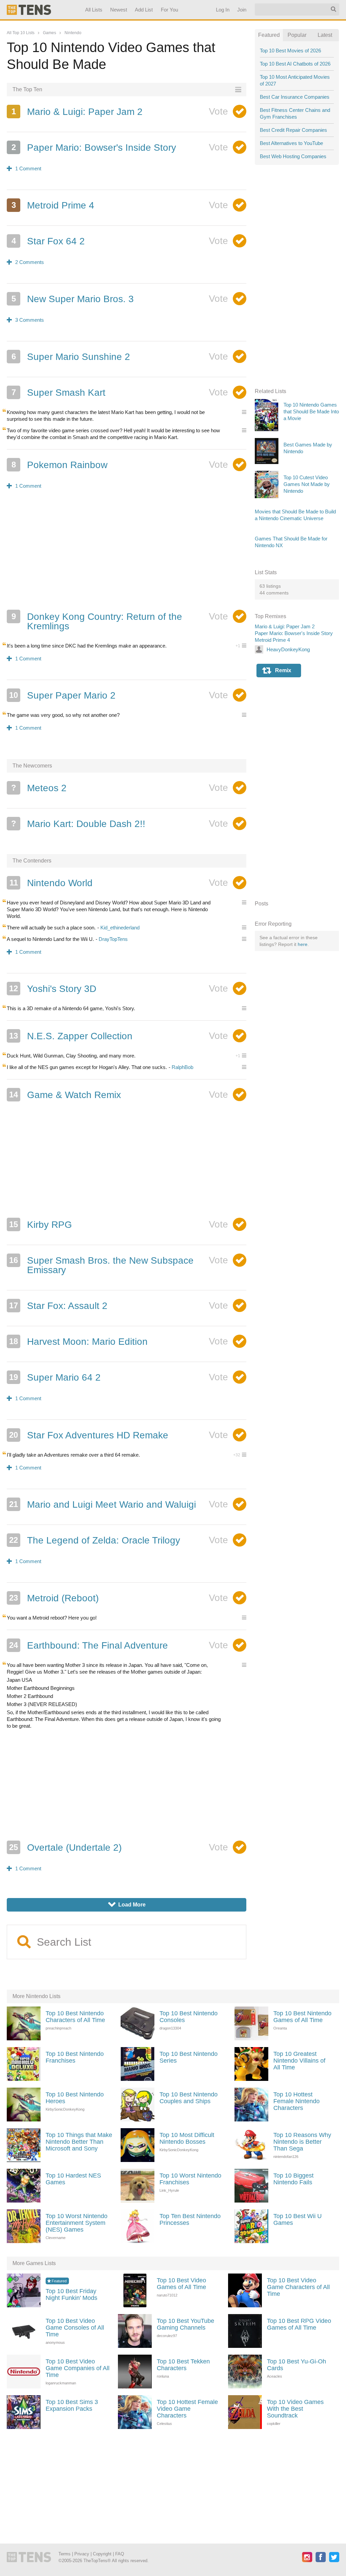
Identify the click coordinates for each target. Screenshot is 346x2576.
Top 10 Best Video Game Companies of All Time (78, 2368)
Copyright (102, 2554)
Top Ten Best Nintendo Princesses (190, 2219)
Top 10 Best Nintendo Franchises (75, 2057)
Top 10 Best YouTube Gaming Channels (186, 2324)
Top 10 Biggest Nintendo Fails (293, 2179)
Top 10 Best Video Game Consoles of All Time (75, 2328)
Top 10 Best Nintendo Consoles (189, 2017)
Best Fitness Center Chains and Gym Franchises (295, 113)
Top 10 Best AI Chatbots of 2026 (295, 64)
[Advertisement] (127, 554)
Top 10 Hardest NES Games (73, 2179)
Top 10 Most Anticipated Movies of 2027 (295, 80)
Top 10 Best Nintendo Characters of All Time (75, 2017)
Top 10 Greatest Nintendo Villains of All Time (299, 2061)
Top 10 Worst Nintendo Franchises (190, 2179)
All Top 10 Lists (21, 33)
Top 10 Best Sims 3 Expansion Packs (72, 2405)
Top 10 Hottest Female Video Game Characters (187, 2409)
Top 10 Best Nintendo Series (189, 2057)
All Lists (94, 10)
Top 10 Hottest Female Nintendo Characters (296, 2101)
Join (242, 10)
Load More (127, 1905)
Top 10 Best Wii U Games (298, 2219)
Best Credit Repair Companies (293, 130)
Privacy (82, 2554)
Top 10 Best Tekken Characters (183, 2365)
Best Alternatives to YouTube (291, 143)
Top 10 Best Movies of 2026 (290, 51)
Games (50, 33)
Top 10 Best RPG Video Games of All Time (299, 2324)
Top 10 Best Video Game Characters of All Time (298, 2287)
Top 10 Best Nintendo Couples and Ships (189, 2098)
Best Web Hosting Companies (293, 156)
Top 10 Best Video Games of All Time (181, 2284)
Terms (65, 2554)
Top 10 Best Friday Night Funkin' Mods (71, 2294)
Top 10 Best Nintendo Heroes (75, 2098)
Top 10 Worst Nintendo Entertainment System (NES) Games (77, 2223)
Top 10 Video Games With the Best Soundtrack (295, 2409)
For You (170, 10)
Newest (119, 10)
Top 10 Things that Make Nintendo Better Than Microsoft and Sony (79, 2142)
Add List (144, 10)
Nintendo (73, 33)
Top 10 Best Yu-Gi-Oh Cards (296, 2365)
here (303, 944)
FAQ (120, 2554)
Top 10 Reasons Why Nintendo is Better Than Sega (302, 2142)
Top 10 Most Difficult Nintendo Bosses (187, 2138)
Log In (223, 10)
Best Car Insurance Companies (295, 97)
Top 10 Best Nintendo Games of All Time (302, 2017)
